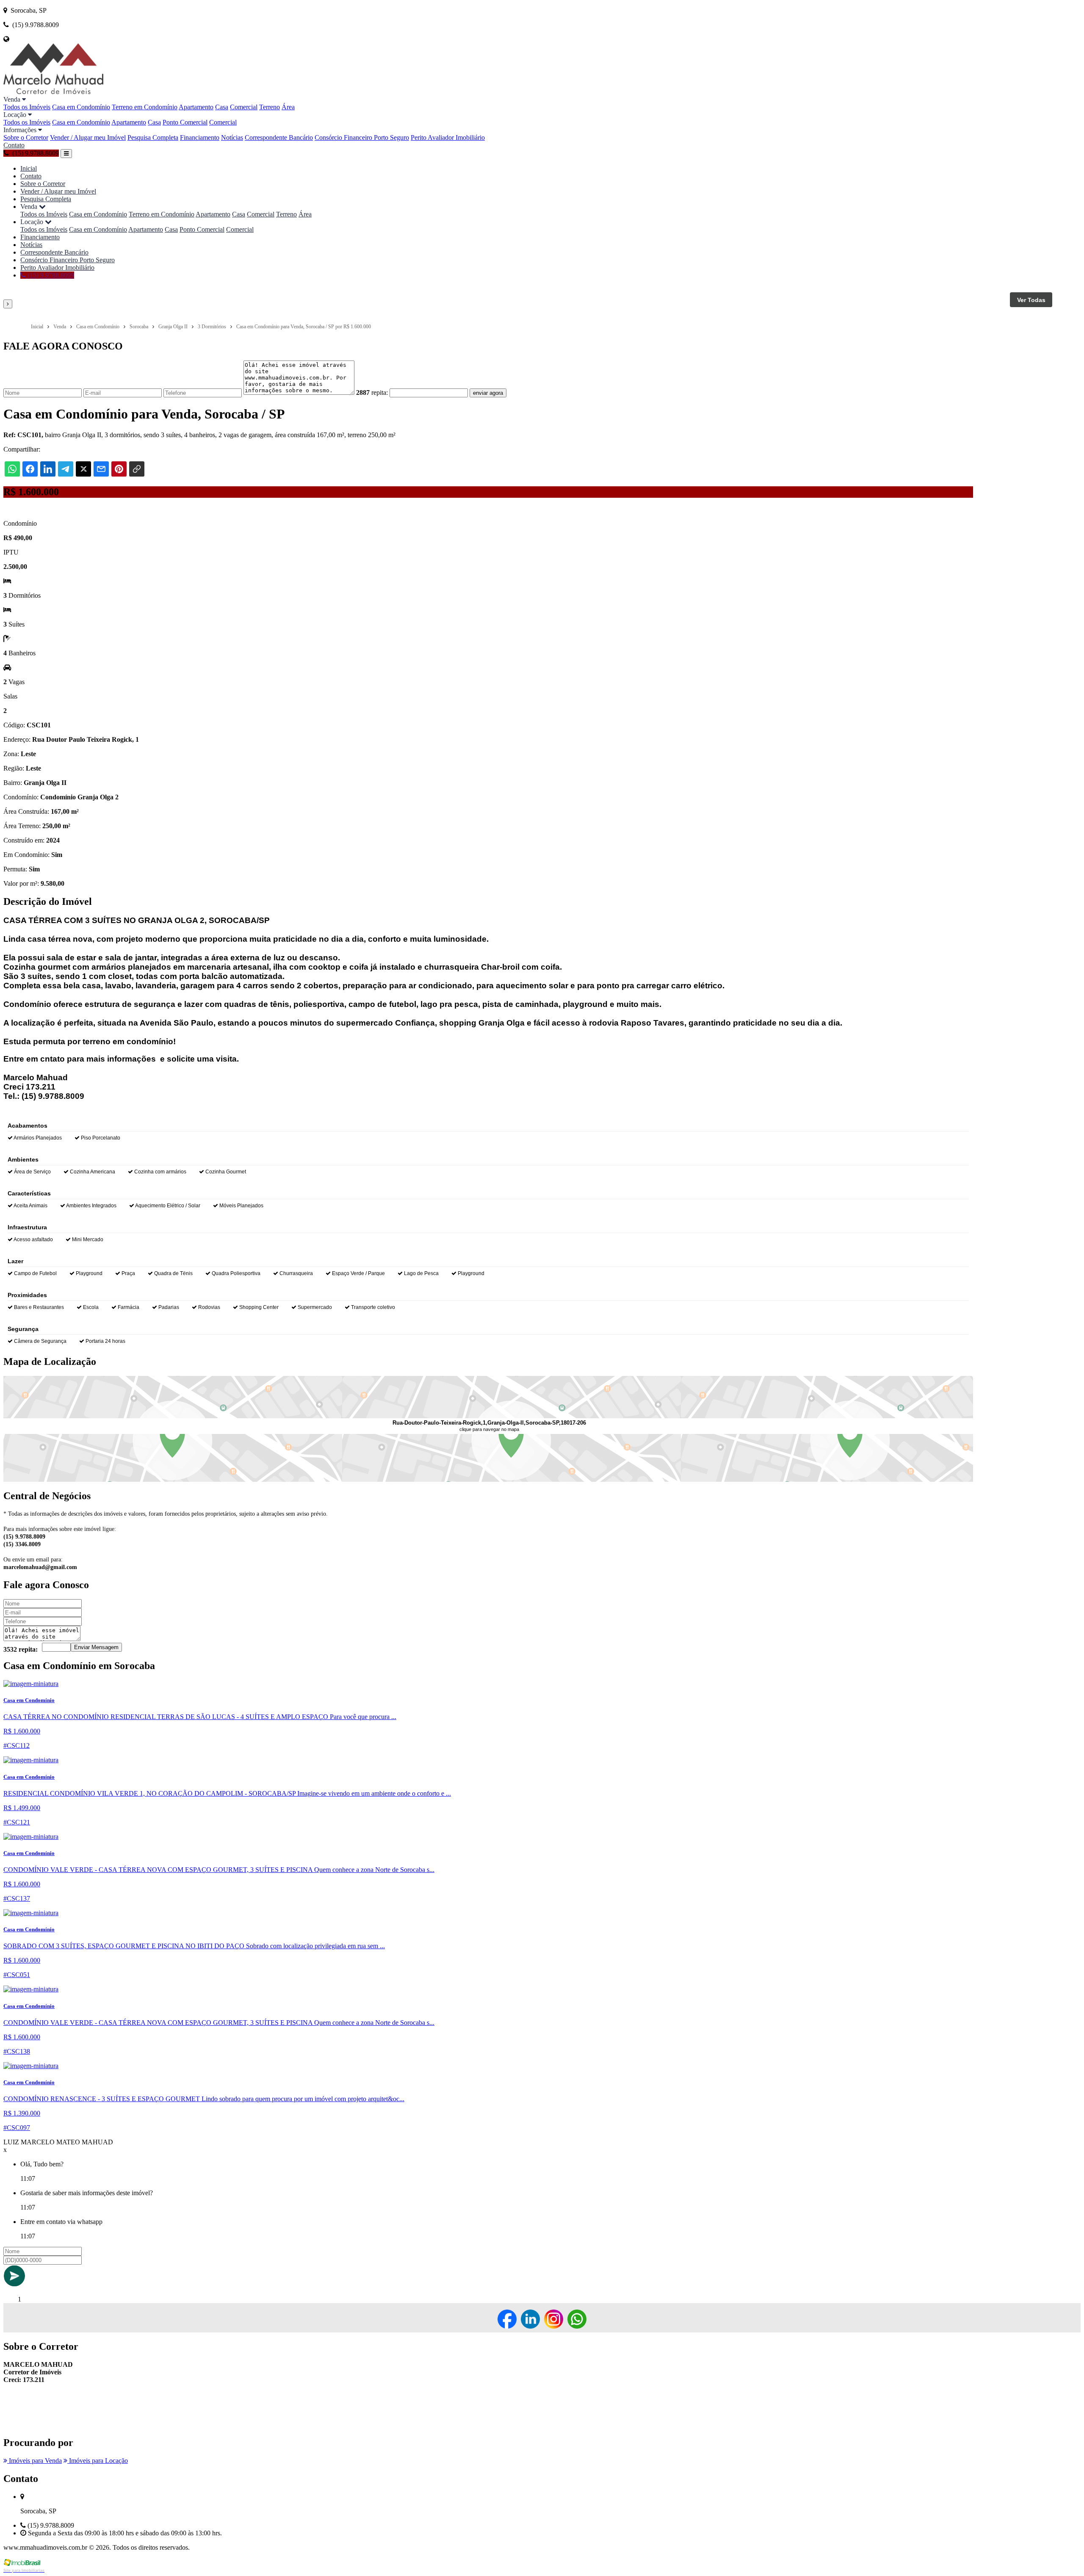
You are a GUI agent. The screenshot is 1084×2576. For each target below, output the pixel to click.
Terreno (270, 107)
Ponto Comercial (185, 122)
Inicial (29, 168)
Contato (14, 145)
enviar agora (488, 393)
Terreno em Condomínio (145, 107)
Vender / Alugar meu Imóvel (88, 137)
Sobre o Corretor (26, 137)
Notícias (232, 137)
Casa (222, 107)
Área (288, 107)
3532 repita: (21, 1649)
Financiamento (200, 137)
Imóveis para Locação (98, 2461)
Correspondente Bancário (279, 137)
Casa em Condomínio (81, 107)
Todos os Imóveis (27, 107)
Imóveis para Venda (35, 2461)
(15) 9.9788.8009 (50, 275)
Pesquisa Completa (153, 137)
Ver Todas (1031, 300)
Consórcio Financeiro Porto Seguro (362, 137)
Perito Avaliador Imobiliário (448, 137)
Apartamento (196, 107)
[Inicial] (53, 92)
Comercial (244, 107)
